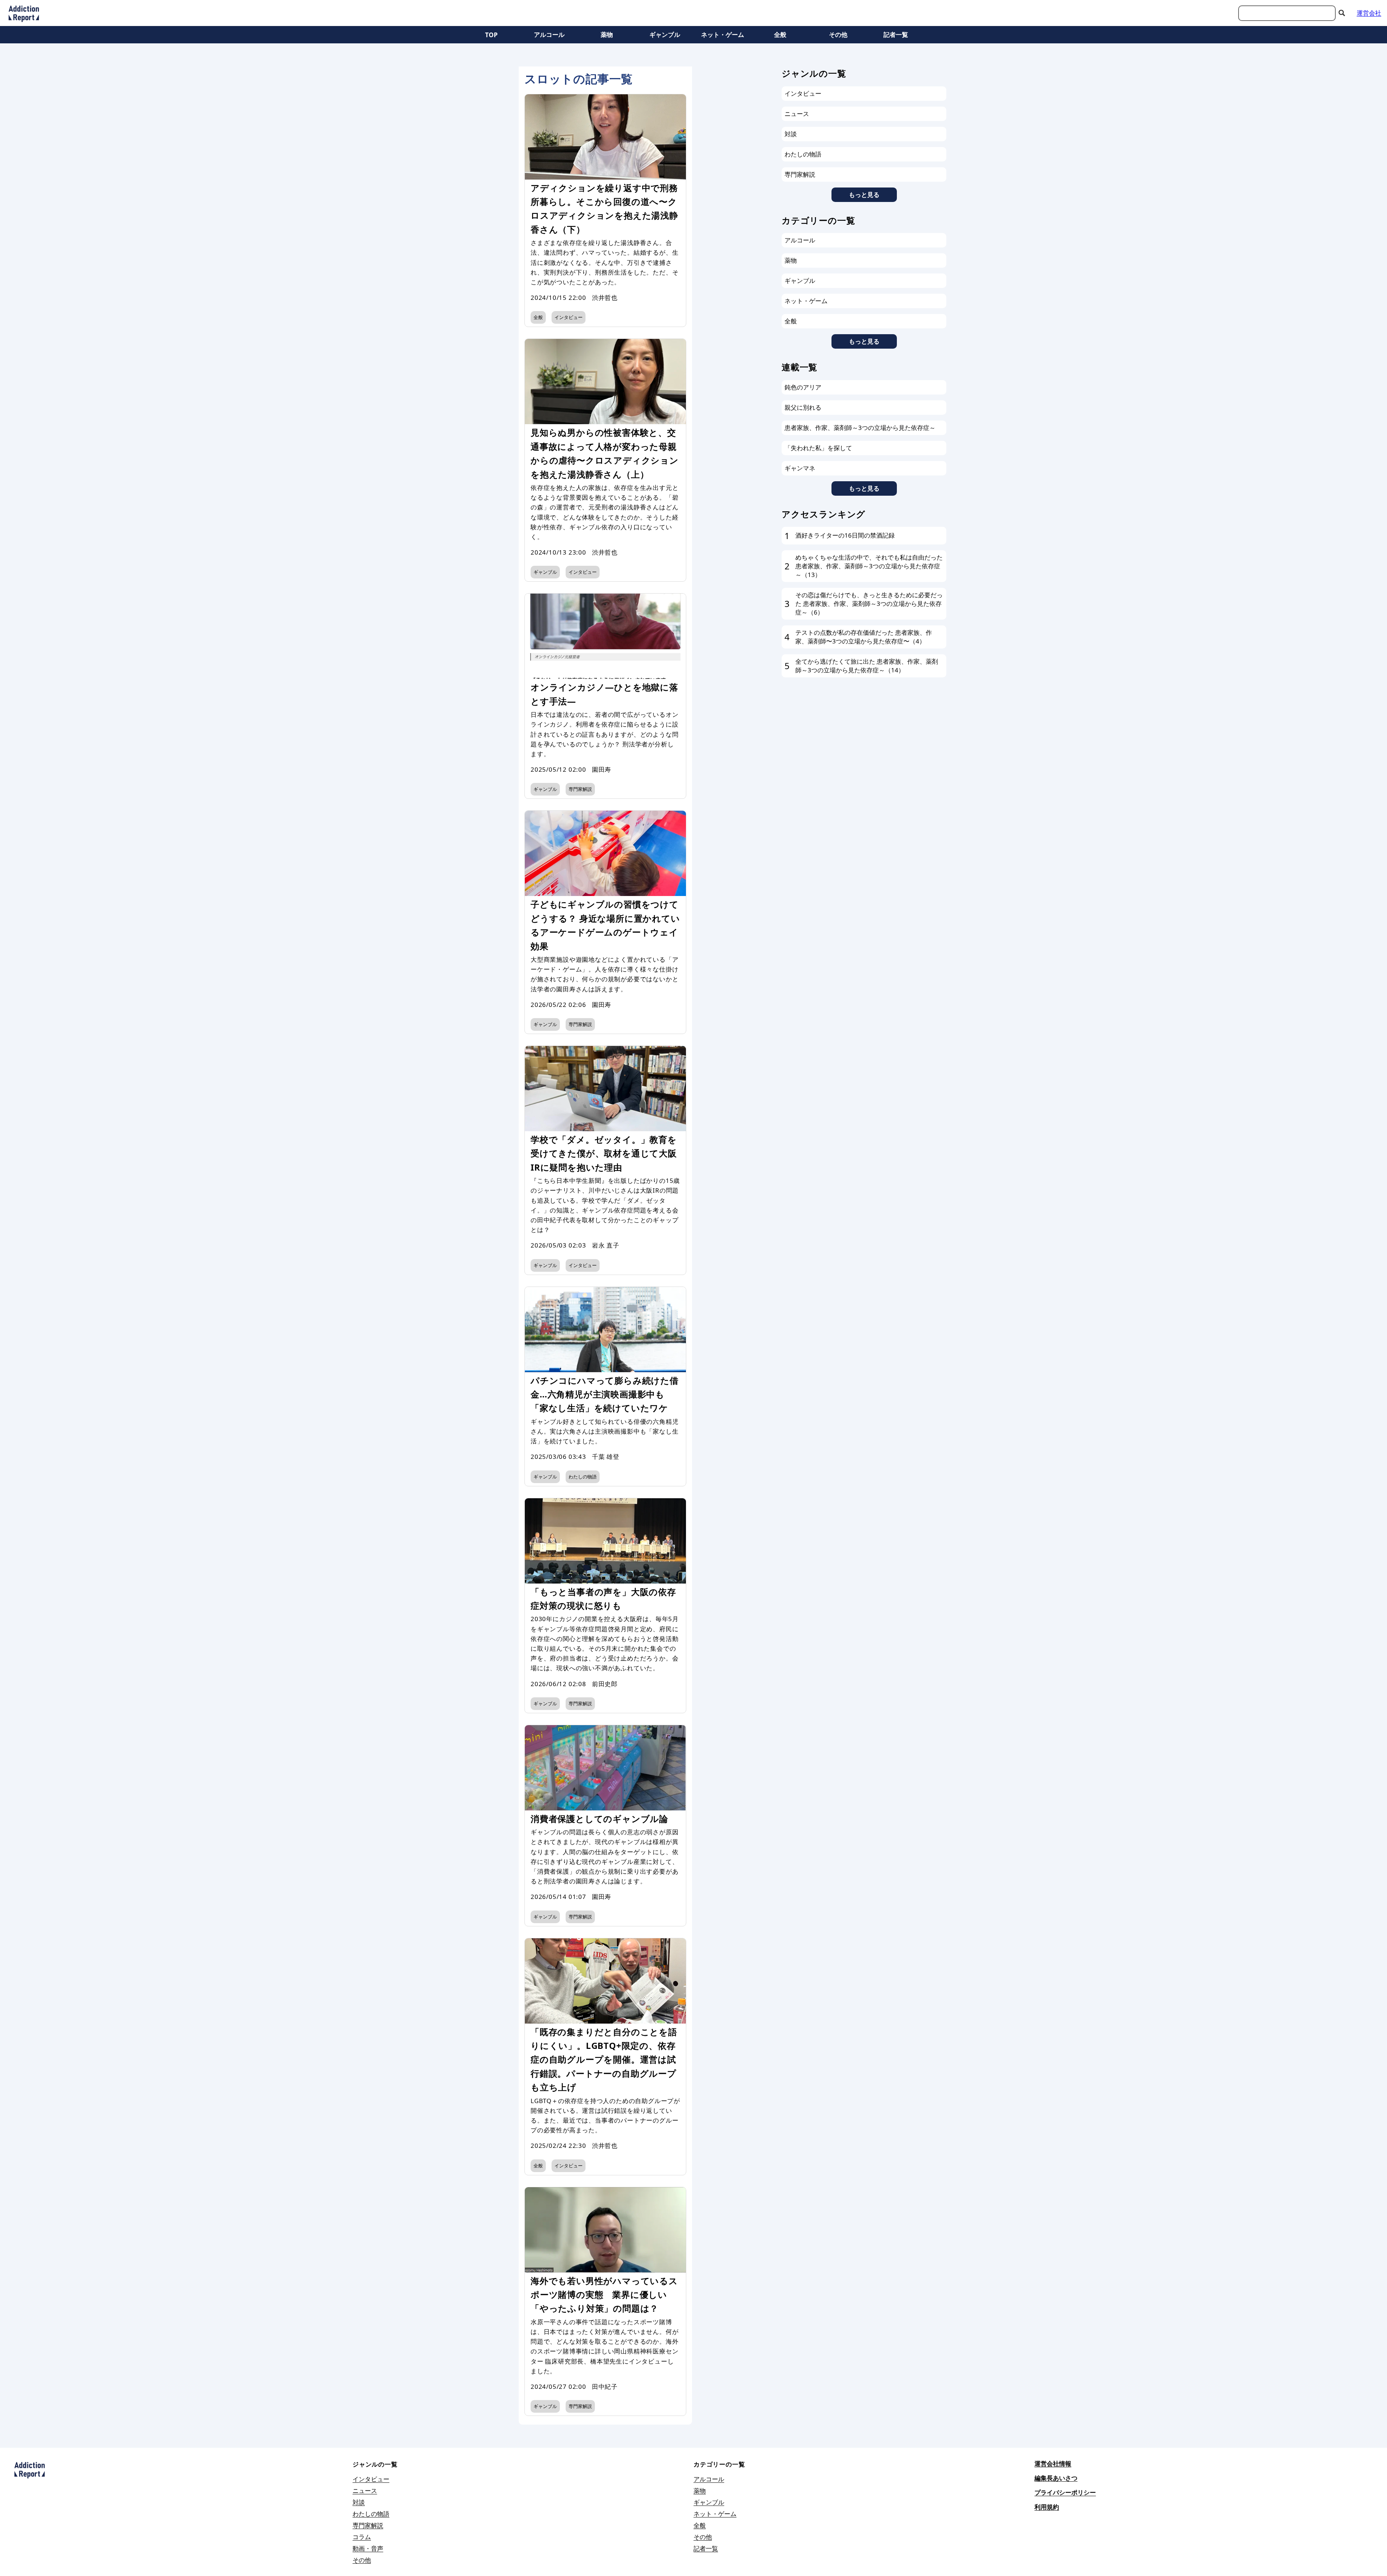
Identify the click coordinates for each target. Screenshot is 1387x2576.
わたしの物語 (583, 1477)
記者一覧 (896, 35)
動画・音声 (368, 2548)
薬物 (607, 35)
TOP (491, 35)
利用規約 (1047, 2507)
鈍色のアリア (803, 387)
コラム (362, 2537)
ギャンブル (665, 35)
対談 (791, 134)
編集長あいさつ (1056, 2478)
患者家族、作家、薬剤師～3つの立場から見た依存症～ (860, 428)
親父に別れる (803, 407)
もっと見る (864, 195)
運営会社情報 (1053, 2463)
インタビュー (569, 317)
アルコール (549, 35)
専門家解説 (580, 789)
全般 (780, 35)
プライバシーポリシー (1065, 2492)
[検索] (1342, 13)
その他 (838, 35)
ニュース (797, 114)
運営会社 (1369, 13)
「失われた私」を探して (818, 448)
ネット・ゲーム (723, 35)
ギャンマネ (800, 468)
